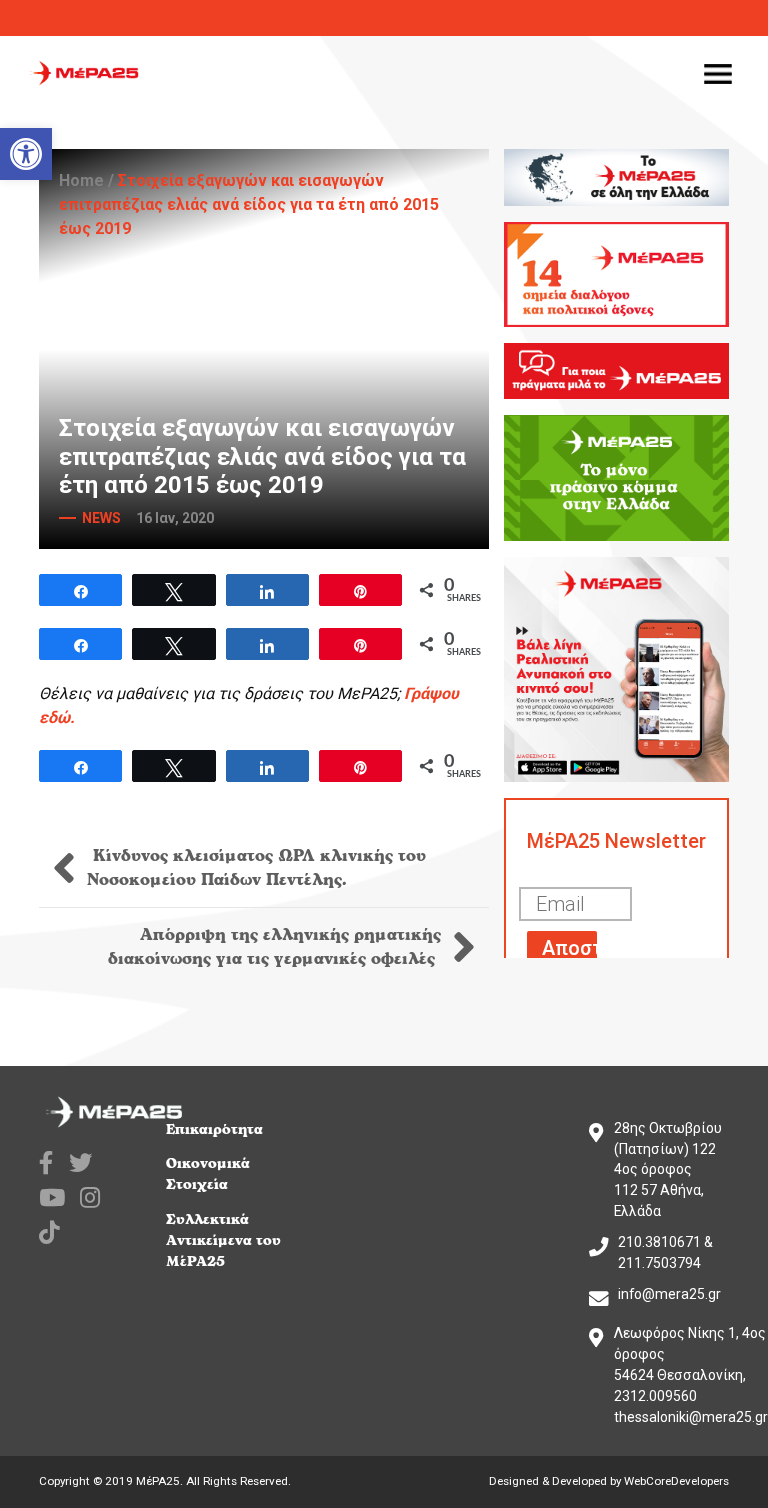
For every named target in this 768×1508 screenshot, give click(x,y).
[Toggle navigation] (718, 73)
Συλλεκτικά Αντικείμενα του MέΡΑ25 (223, 1240)
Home (81, 180)
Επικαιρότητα (214, 1129)
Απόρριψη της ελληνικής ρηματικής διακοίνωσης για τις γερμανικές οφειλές (274, 947)
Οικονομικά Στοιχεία (208, 1174)
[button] (26, 154)
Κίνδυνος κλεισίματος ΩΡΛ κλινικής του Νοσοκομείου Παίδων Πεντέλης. (256, 868)
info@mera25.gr (669, 1294)
